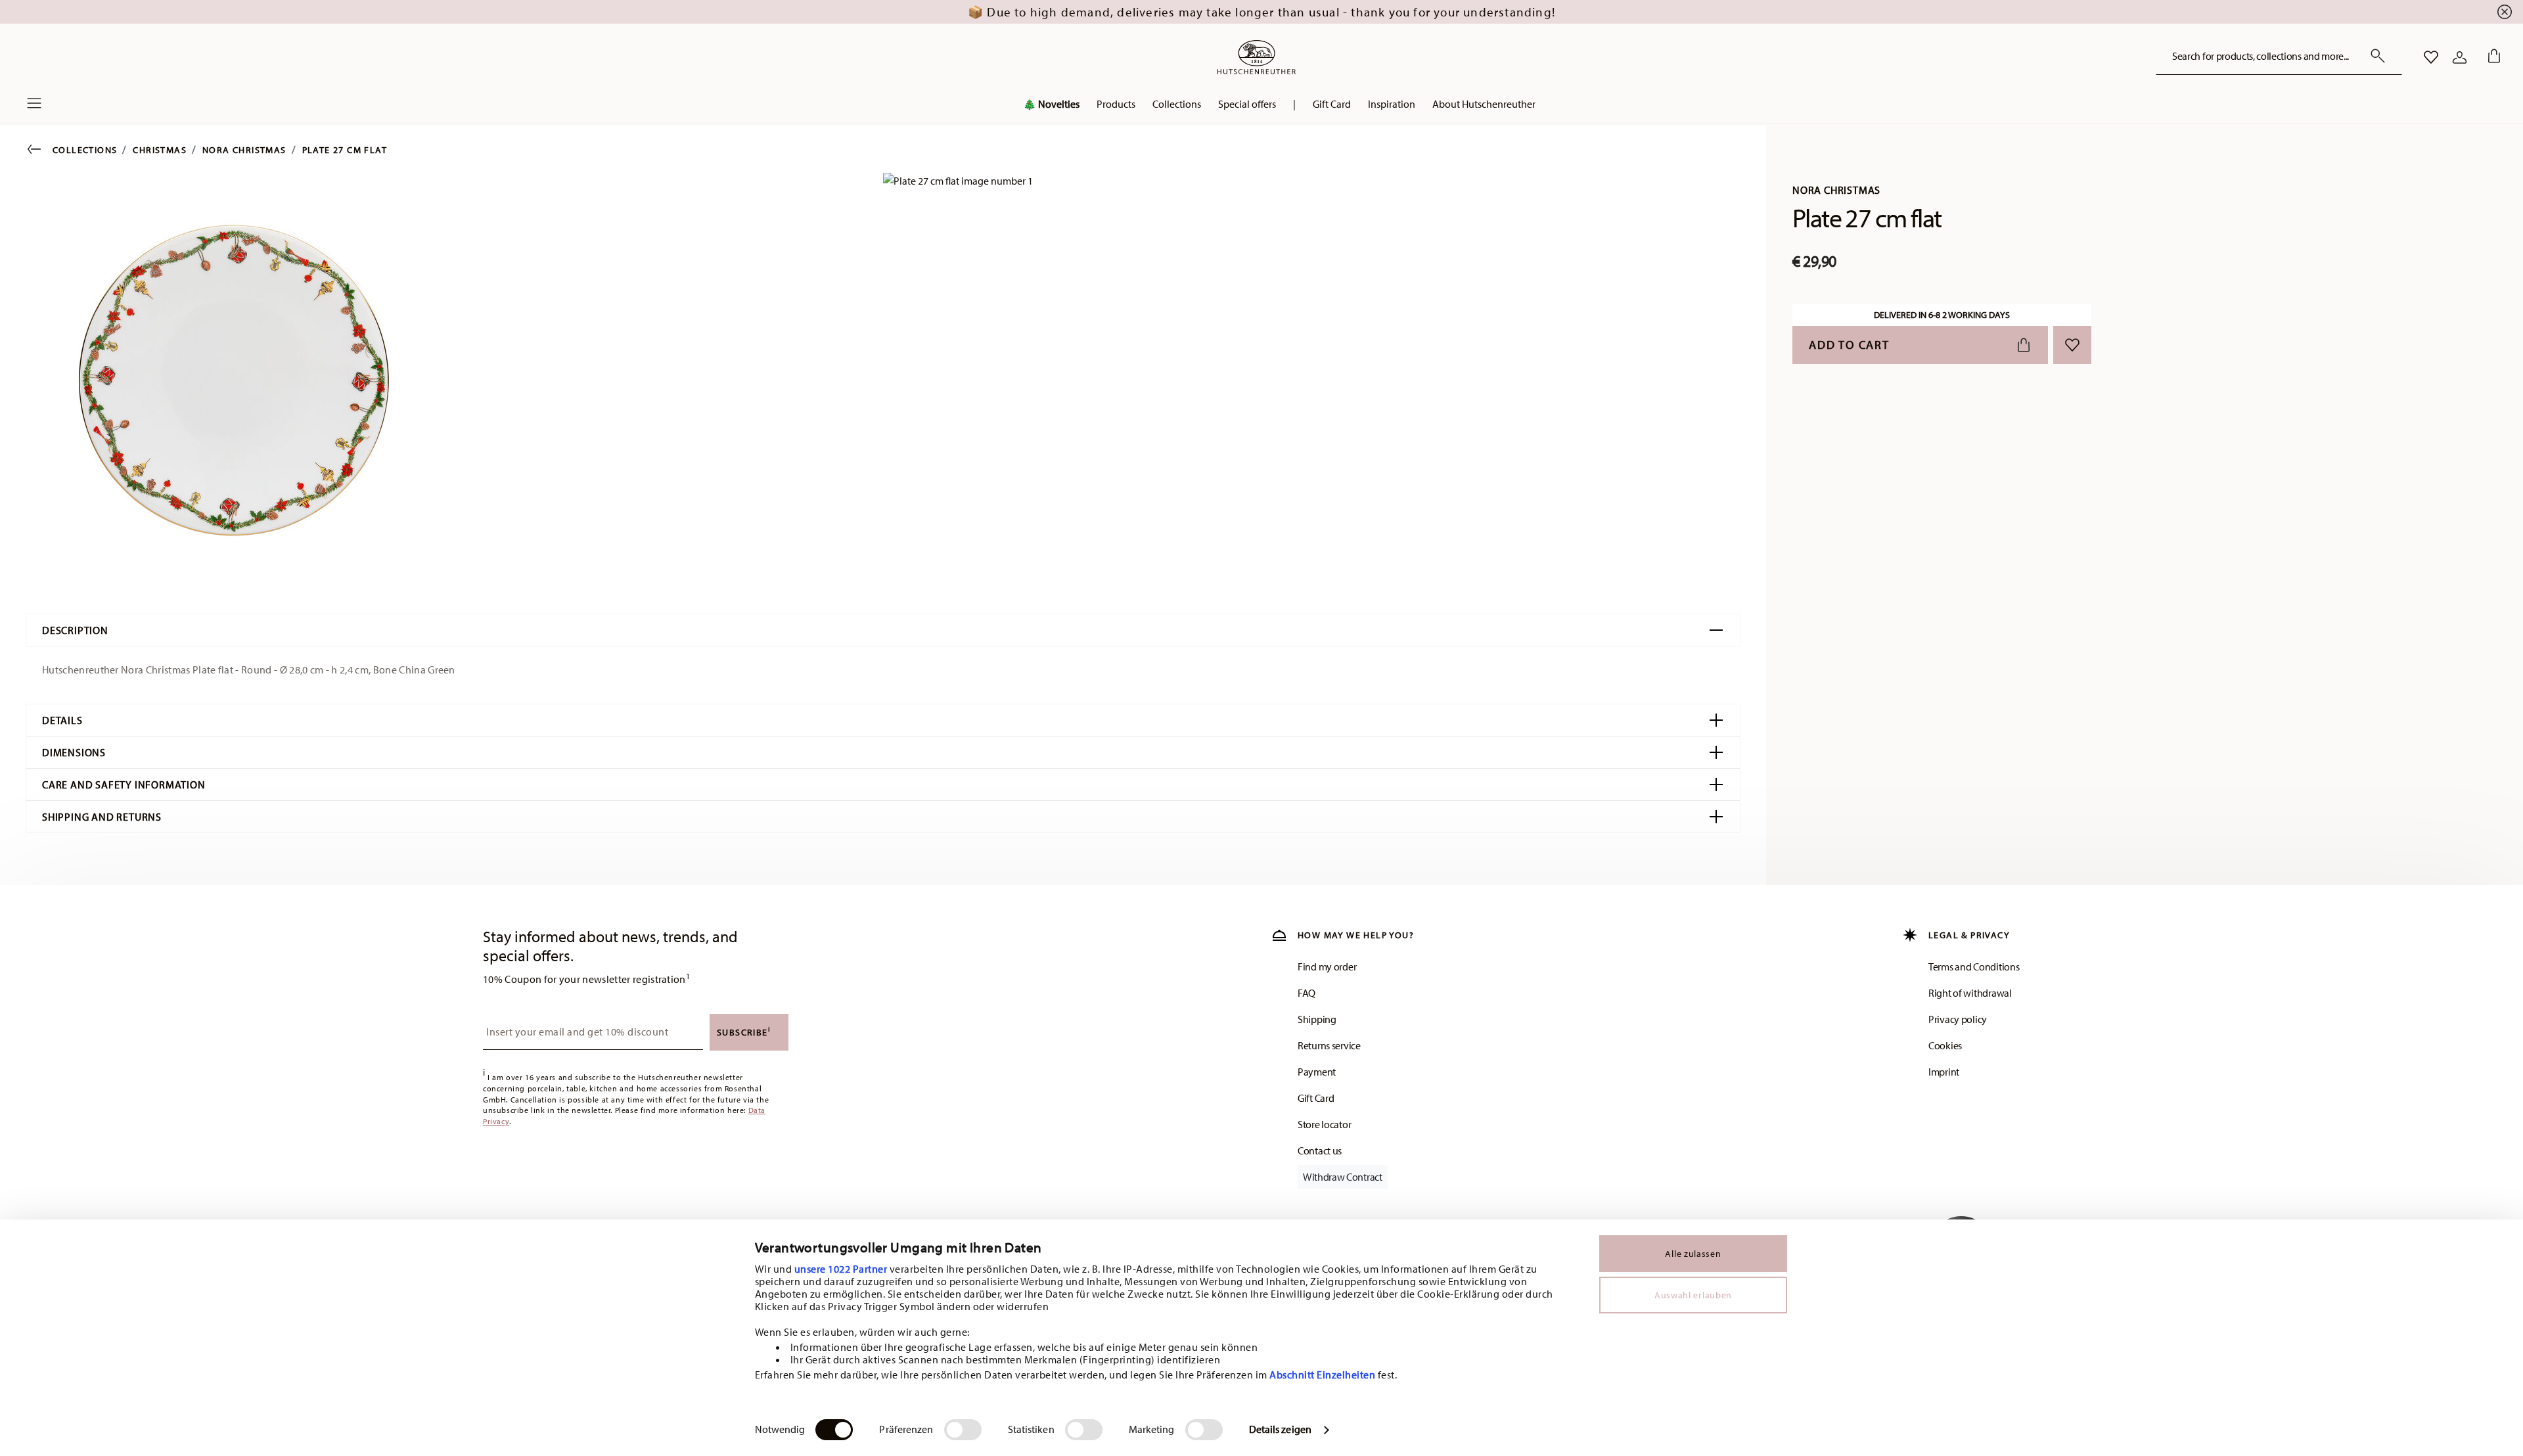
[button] (1116, 107)
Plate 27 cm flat (345, 150)
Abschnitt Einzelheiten (1322, 1375)
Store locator (1324, 1124)
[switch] (963, 1430)
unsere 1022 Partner (841, 1269)
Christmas (160, 150)
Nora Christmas (244, 150)
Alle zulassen (1693, 1254)
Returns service (1329, 1045)
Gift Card (1316, 1098)
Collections (85, 150)
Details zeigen (1280, 1429)
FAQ (1307, 993)
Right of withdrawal (1970, 993)
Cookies (1945, 1045)
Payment (1317, 1072)
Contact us (1320, 1150)
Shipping (1317, 1019)
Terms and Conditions (1974, 967)
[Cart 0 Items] (2491, 57)
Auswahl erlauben (1693, 1295)
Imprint (1944, 1072)
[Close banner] (2505, 12)
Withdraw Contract (1343, 1177)
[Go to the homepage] (1256, 57)
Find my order (1327, 967)
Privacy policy (1958, 1019)
